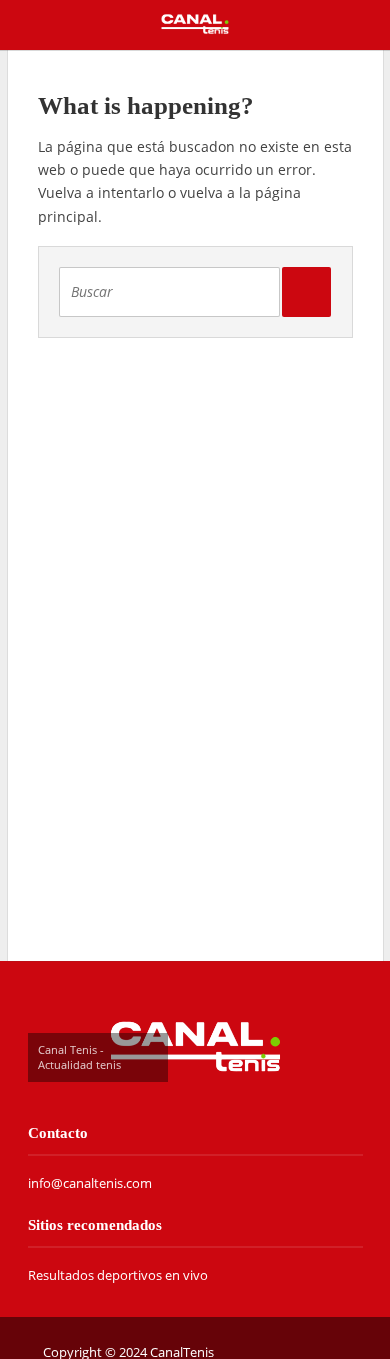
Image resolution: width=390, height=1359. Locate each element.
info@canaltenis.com (90, 1183)
